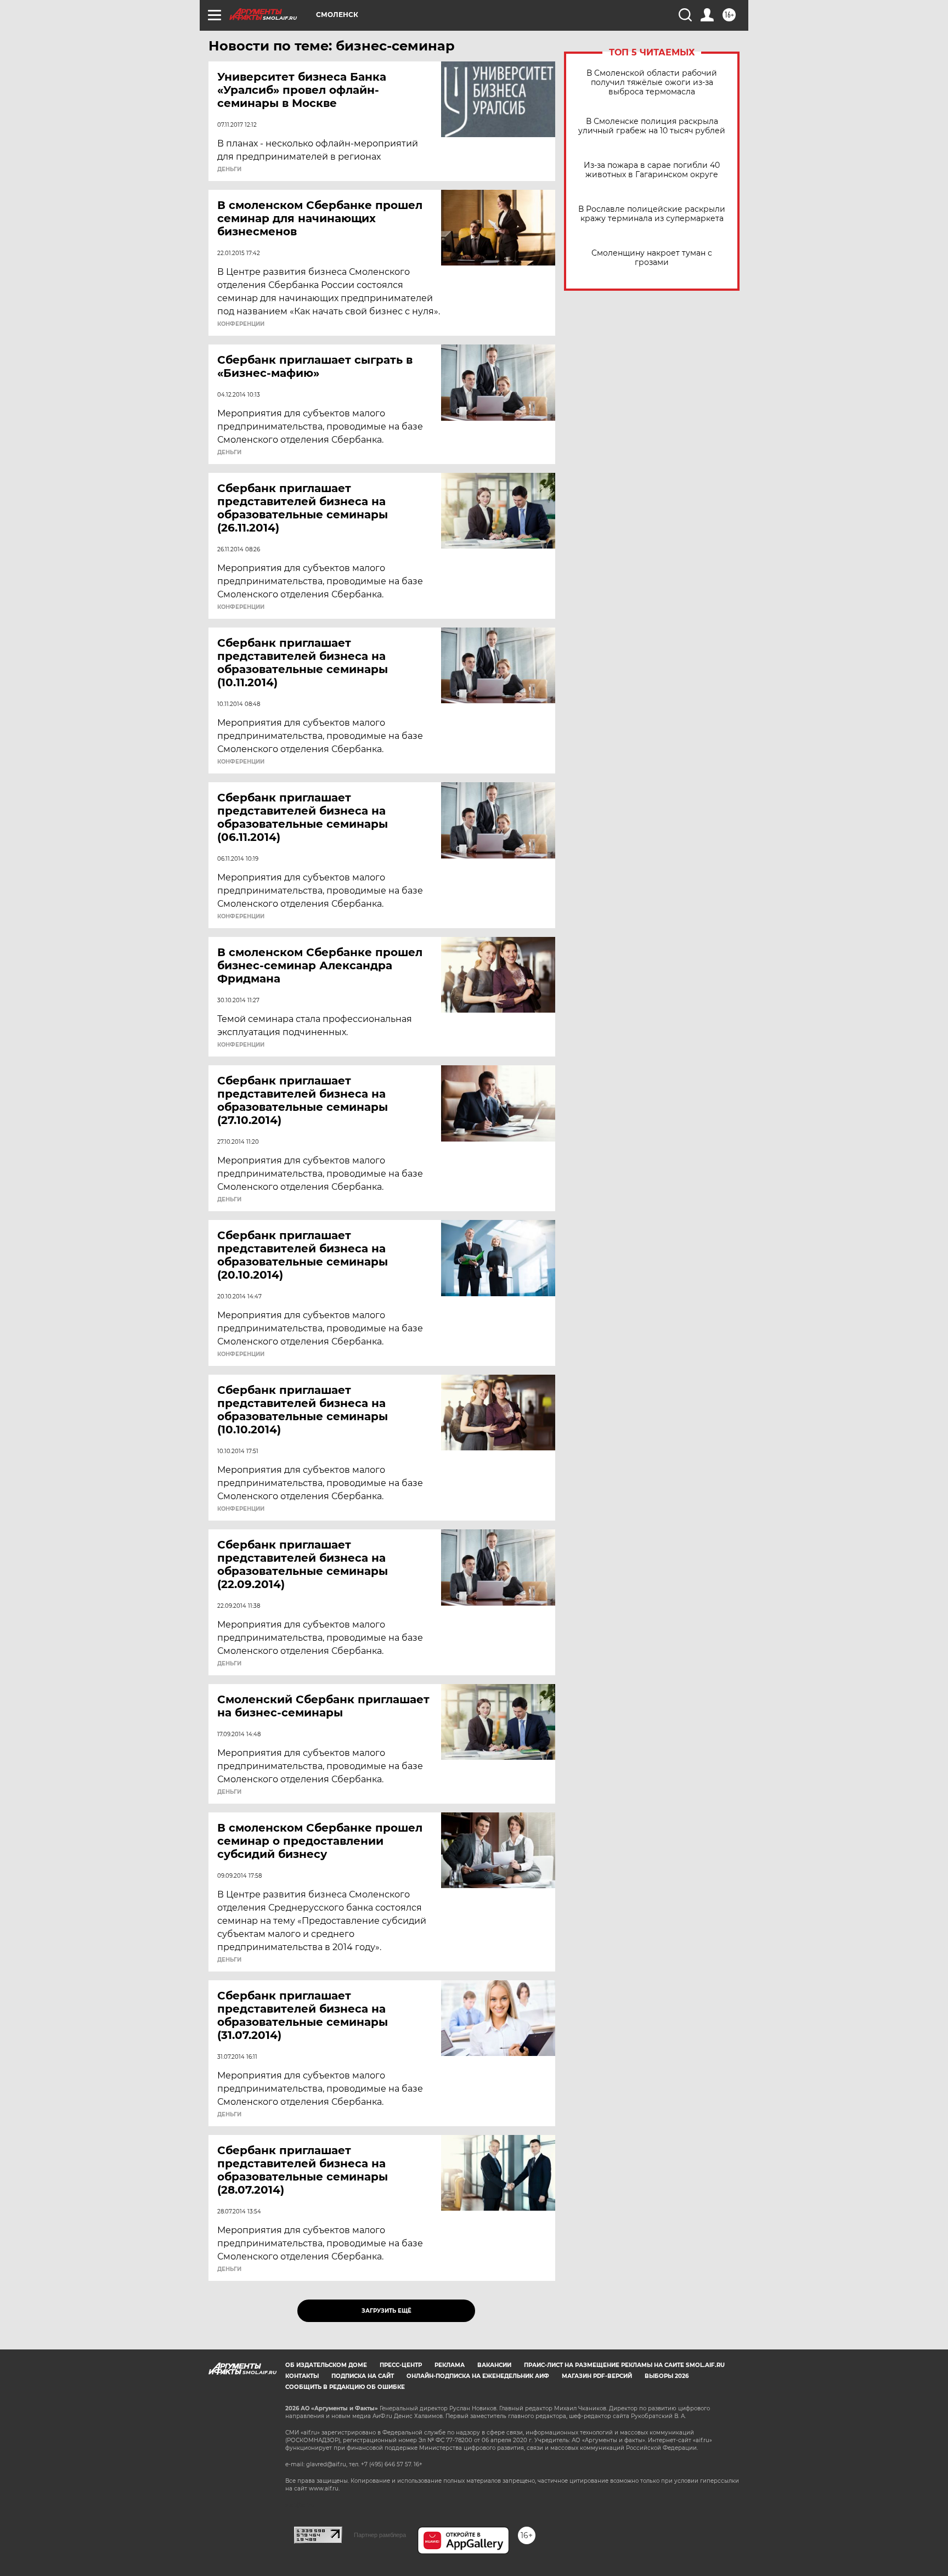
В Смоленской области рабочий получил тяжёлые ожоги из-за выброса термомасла (652, 83)
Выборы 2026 (667, 2376)
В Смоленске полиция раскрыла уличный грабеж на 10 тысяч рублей (652, 126)
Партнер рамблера (380, 2535)
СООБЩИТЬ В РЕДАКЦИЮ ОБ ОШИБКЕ (345, 2387)
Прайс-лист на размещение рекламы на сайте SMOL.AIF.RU (624, 2365)
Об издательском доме (326, 2365)
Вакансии (494, 2365)
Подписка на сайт (363, 2376)
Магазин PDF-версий (597, 2376)
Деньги (229, 170)
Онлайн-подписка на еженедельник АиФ (478, 2376)
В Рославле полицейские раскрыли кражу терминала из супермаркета (652, 214)
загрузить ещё (386, 2311)
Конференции (241, 324)
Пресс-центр (401, 2365)
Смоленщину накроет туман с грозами (652, 258)
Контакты (302, 2376)
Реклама (450, 2365)
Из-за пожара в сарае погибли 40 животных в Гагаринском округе (652, 170)
